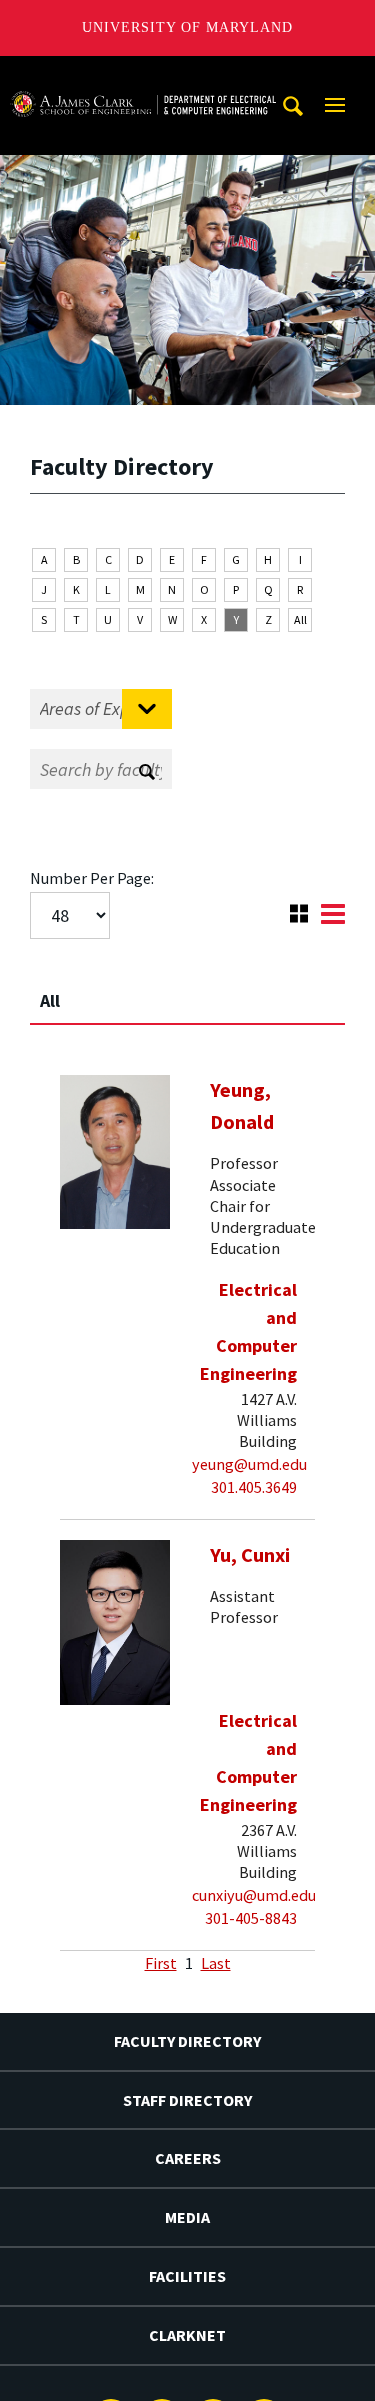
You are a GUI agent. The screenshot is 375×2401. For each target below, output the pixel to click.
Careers (188, 2158)
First (161, 1963)
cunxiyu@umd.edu (254, 1895)
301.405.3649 (254, 1487)
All (300, 619)
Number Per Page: (92, 878)
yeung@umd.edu (249, 1464)
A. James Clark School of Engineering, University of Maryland (143, 74)
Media (187, 2217)
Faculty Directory (187, 2041)
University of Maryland (187, 27)
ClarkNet (187, 2335)
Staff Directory (187, 2100)
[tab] (187, 992)
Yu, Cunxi (250, 1555)
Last (216, 1963)
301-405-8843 (251, 1918)
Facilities (187, 2276)
